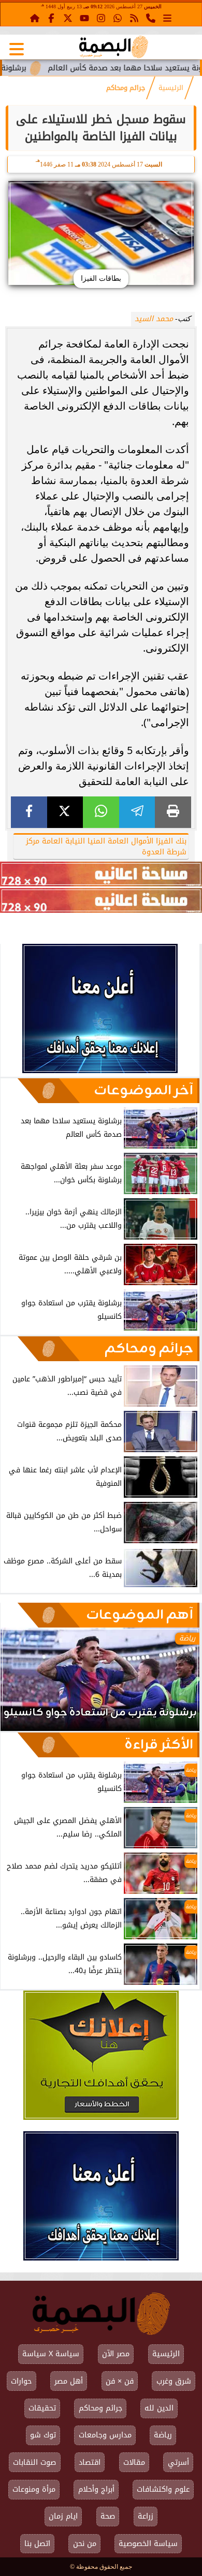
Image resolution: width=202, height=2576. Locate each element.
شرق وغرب (174, 2381)
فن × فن (120, 2381)
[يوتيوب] (84, 18)
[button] (22, 1684)
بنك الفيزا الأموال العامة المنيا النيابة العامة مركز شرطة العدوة (106, 847)
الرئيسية (171, 88)
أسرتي (178, 2462)
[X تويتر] (68, 18)
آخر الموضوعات (143, 1091)
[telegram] (137, 812)
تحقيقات (42, 2408)
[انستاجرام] (101, 18)
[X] (65, 812)
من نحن (85, 2544)
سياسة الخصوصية (148, 2544)
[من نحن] (151, 18)
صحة (108, 2516)
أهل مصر (69, 2381)
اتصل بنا (37, 2544)
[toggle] (17, 49)
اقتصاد (90, 2462)
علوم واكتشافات (163, 2489)
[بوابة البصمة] (114, 47)
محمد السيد (154, 319)
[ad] (101, 874)
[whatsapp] (101, 812)
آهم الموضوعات (140, 1615)
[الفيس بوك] (51, 18)
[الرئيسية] (35, 18)
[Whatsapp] (118, 18)
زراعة (146, 2516)
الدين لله (159, 2408)
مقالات (134, 2462)
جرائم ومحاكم (126, 88)
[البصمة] (100, 1070)
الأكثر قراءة (159, 1745)
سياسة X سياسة (51, 2354)
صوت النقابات (34, 2462)
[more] (167, 18)
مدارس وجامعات (105, 2435)
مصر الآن (116, 2354)
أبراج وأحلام (96, 2489)
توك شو (43, 2435)
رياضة (163, 2435)
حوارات (21, 2381)
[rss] (134, 18)
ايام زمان (63, 2516)
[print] (173, 812)
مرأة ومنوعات (34, 2489)
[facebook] (29, 812)
